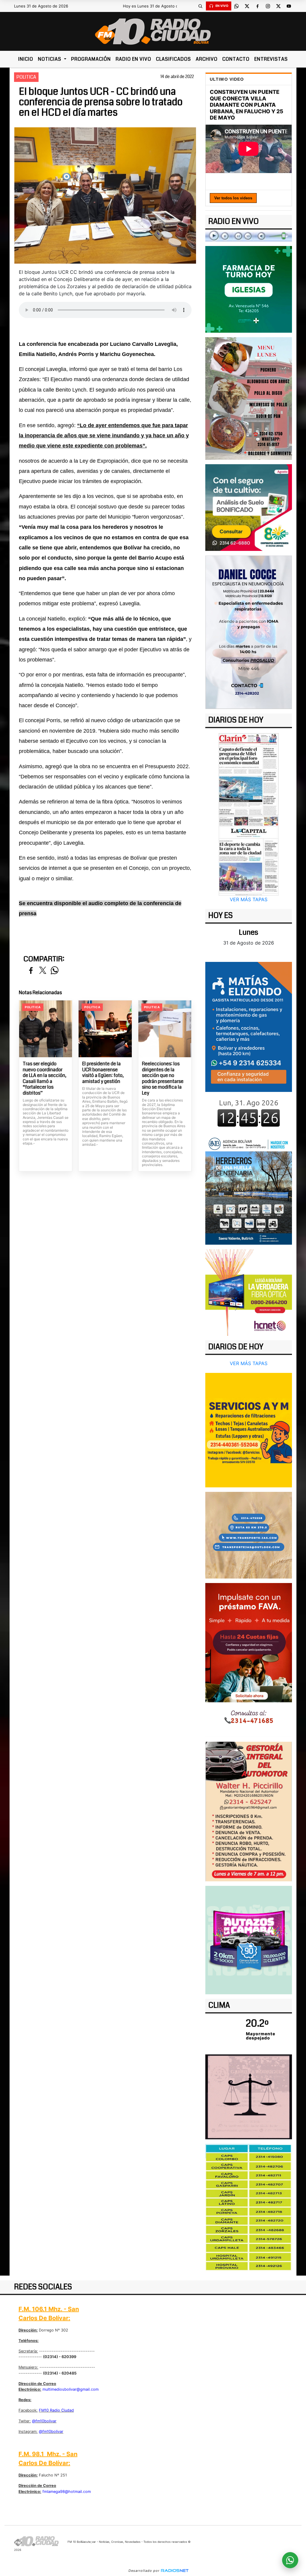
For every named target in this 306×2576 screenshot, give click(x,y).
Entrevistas (271, 59)
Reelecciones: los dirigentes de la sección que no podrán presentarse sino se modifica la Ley (163, 1078)
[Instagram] (268, 6)
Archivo (207, 59)
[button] (201, 6)
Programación (91, 59)
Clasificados (173, 59)
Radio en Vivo (133, 59)
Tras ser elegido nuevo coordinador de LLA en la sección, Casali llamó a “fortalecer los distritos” (45, 1078)
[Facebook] (258, 6)
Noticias (50, 59)
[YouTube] (289, 6)
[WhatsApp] (237, 6)
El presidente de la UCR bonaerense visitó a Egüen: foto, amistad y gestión (103, 1072)
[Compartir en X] (43, 971)
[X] (247, 6)
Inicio (26, 59)
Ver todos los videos (233, 198)
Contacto (236, 59)
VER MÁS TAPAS (249, 899)
